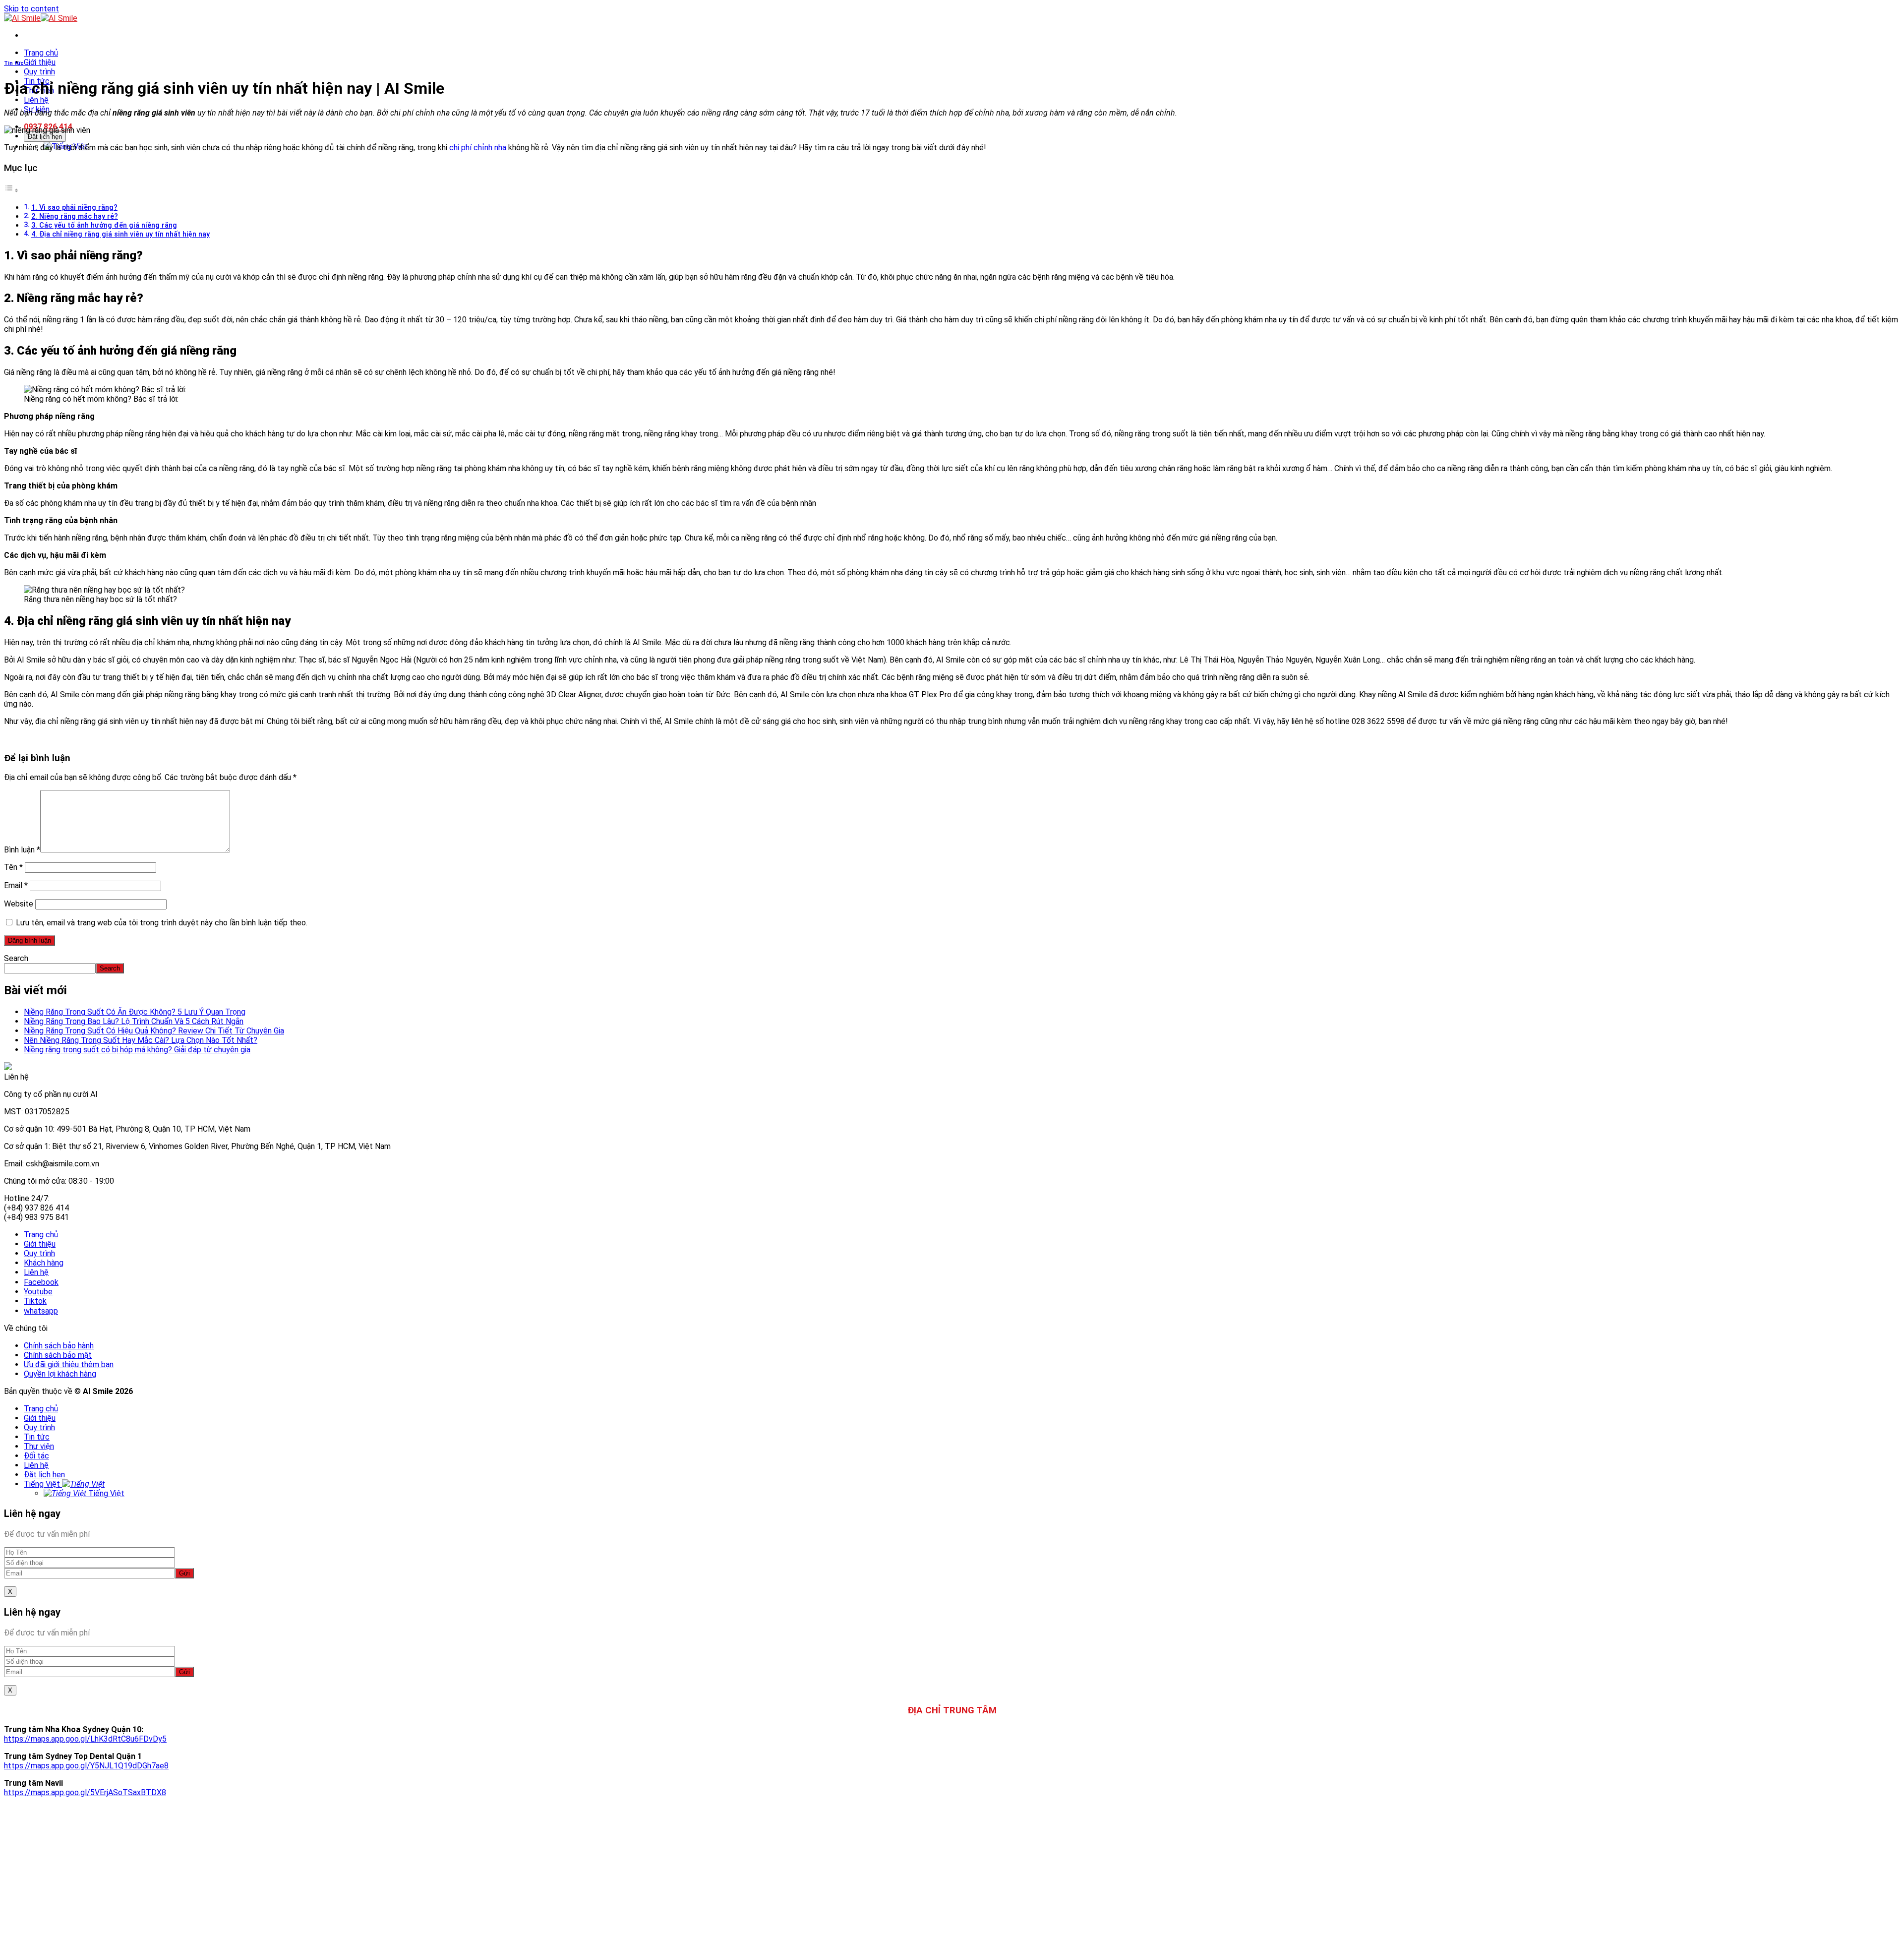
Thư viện (39, 1446)
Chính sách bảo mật (58, 1355)
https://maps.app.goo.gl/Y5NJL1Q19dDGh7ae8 (86, 1766)
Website (19, 904)
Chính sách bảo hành (59, 1346)
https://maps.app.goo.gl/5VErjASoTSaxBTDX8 (85, 1792)
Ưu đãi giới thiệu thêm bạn (69, 1364)
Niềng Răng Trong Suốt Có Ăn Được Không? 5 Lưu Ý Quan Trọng (135, 1012)
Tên (13, 867)
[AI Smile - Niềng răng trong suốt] (41, 18)
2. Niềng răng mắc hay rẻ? (75, 216)
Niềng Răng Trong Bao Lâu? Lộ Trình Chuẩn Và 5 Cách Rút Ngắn (134, 1021)
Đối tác (36, 1456)
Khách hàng (44, 1263)
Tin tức (14, 63)
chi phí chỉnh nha (478, 148)
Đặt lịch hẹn (45, 137)
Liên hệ (36, 100)
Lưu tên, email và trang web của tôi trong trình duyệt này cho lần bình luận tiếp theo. (162, 923)
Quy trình (39, 72)
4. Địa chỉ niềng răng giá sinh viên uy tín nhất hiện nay (120, 234)
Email (16, 885)
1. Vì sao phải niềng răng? (74, 208)
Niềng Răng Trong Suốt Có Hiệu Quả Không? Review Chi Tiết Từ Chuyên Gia (154, 1031)
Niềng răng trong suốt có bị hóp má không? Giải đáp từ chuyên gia (137, 1050)
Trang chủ (41, 53)
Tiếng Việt (43, 1484)
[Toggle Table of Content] (11, 190)
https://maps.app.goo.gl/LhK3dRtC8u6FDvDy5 (85, 1739)
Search (16, 958)
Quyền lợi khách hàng (60, 1374)
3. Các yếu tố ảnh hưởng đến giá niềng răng (104, 225)
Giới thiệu (40, 62)
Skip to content (31, 9)
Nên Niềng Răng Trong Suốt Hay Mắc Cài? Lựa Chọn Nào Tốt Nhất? (141, 1040)
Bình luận (22, 850)
